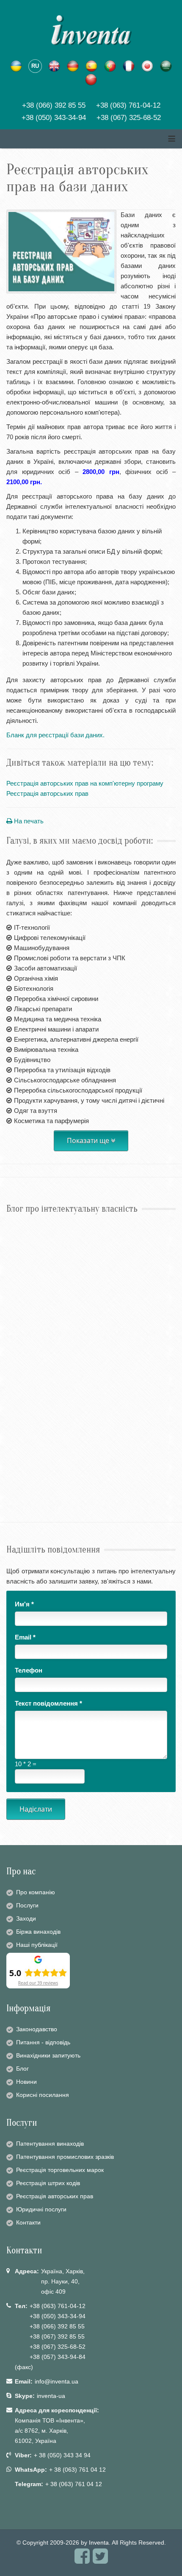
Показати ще (89, 1140)
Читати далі (24, 1267)
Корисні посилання (43, 2095)
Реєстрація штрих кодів (48, 2183)
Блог (22, 2069)
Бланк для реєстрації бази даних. (55, 735)
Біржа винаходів (38, 1932)
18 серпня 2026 (22, 1231)
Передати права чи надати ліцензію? (63, 1390)
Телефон (29, 1670)
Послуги (27, 1905)
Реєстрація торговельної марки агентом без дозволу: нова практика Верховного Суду (87, 1322)
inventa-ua (51, 2396)
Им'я (24, 1604)
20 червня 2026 (22, 1303)
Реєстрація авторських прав (47, 793)
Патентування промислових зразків (65, 2157)
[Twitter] (100, 2560)
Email (25, 1637)
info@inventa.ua (57, 2381)
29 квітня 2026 (21, 1448)
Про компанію (36, 1892)
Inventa (99, 2543)
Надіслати (36, 1809)
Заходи (26, 1918)
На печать (28, 821)
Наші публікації (37, 1945)
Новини (26, 2082)
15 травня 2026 (22, 1376)
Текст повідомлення (48, 1703)
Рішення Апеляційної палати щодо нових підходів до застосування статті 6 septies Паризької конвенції (87, 1250)
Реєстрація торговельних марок (60, 2170)
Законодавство (37, 2029)
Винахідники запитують (48, 2055)
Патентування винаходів (50, 2144)
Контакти (28, 2222)
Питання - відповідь (43, 2042)
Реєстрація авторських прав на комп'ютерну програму (85, 783)
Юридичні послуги (41, 2209)
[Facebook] (82, 2560)
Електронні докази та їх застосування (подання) (80, 1462)
